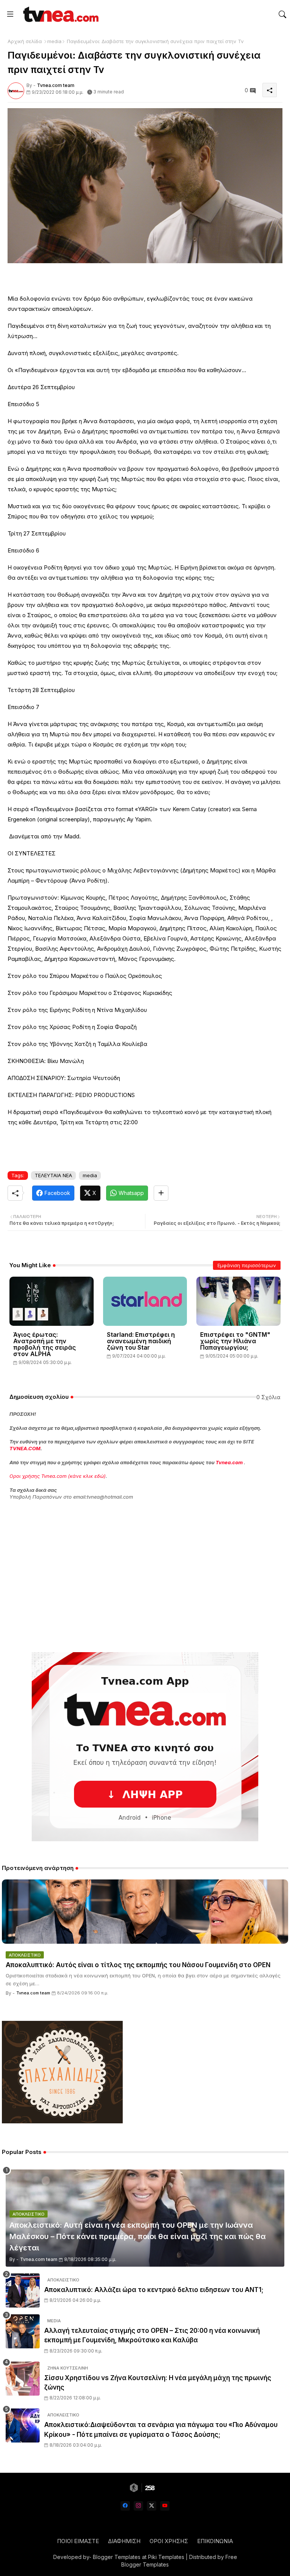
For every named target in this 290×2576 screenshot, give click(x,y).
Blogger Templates (117, 2557)
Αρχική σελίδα (25, 41)
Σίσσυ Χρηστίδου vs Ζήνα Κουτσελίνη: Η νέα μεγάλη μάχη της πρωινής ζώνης (158, 2383)
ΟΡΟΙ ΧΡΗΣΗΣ (169, 2541)
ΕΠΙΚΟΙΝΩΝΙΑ (215, 2541)
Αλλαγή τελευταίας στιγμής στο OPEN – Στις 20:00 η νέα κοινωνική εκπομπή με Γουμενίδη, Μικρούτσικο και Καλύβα (152, 2335)
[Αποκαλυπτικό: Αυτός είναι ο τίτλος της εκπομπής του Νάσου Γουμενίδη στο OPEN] (145, 1912)
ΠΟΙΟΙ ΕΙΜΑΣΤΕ (78, 2541)
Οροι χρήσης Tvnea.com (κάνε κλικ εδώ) (58, 1476)
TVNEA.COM (25, 1448)
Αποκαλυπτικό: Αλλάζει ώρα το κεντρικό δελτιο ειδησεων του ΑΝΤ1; (154, 2290)
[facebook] (125, 2506)
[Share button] (161, 1193)
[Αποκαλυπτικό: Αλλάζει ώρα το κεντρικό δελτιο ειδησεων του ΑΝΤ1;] (23, 2290)
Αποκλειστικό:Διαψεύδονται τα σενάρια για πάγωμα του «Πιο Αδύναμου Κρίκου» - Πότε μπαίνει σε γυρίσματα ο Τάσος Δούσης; (161, 2430)
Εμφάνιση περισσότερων (247, 1265)
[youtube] (165, 2506)
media (54, 41)
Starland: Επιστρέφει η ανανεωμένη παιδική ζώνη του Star (141, 1341)
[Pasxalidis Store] (62, 2121)
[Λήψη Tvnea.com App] (145, 1747)
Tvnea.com (229, 1462)
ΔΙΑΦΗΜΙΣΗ (124, 2541)
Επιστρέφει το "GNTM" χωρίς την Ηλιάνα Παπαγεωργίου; (235, 1341)
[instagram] (138, 2506)
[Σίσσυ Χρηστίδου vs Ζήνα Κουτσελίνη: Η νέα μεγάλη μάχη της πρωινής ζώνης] (23, 2379)
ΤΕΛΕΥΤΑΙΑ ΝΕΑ (53, 1175)
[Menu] (10, 14)
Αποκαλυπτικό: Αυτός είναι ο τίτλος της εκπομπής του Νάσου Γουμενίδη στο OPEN (138, 1965)
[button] (282, 14)
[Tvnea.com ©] (60, 14)
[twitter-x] (152, 2506)
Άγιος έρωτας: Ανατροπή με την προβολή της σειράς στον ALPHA (45, 1344)
